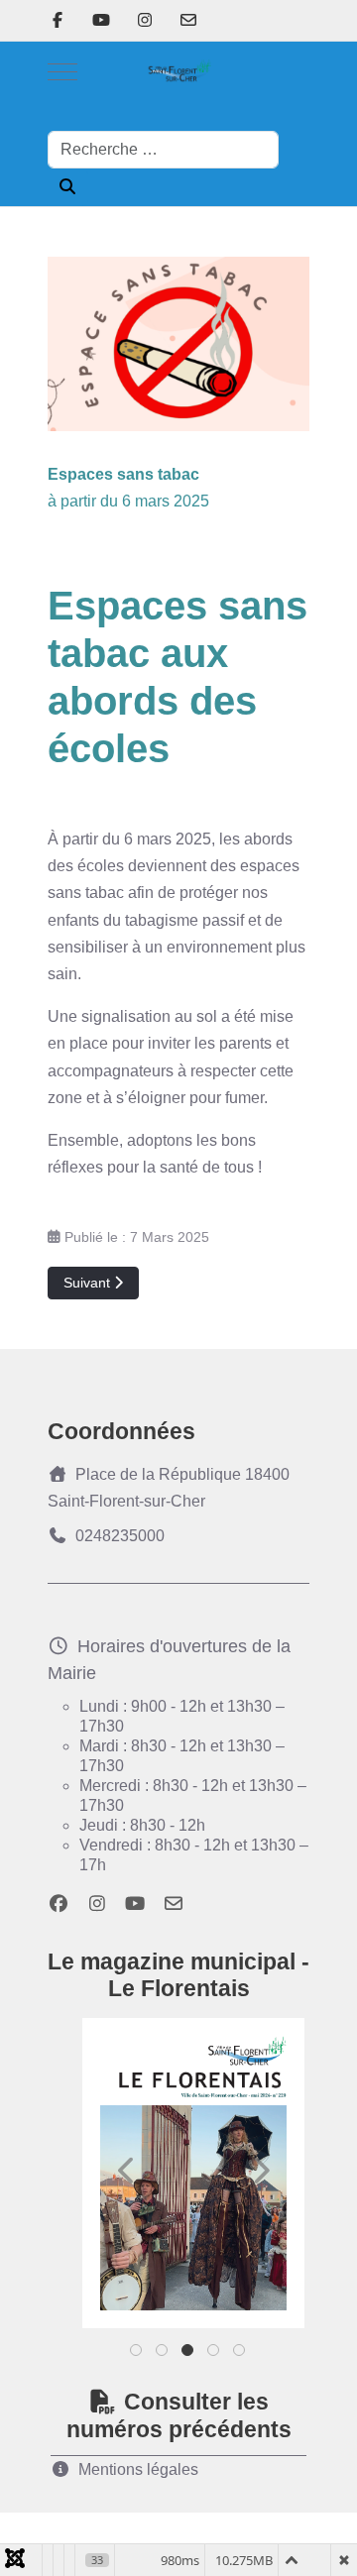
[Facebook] (58, 20)
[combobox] (163, 150)
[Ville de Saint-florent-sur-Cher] (178, 72)
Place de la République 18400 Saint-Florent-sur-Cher (169, 1488)
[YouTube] (101, 20)
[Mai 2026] (193, 2173)
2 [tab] (163, 2354)
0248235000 (120, 1536)
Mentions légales (138, 2469)
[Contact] (188, 20)
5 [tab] (240, 2354)
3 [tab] (189, 2354)
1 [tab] (137, 2354)
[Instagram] (145, 20)
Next (260, 2171)
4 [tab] (215, 2354)
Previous (127, 2171)
